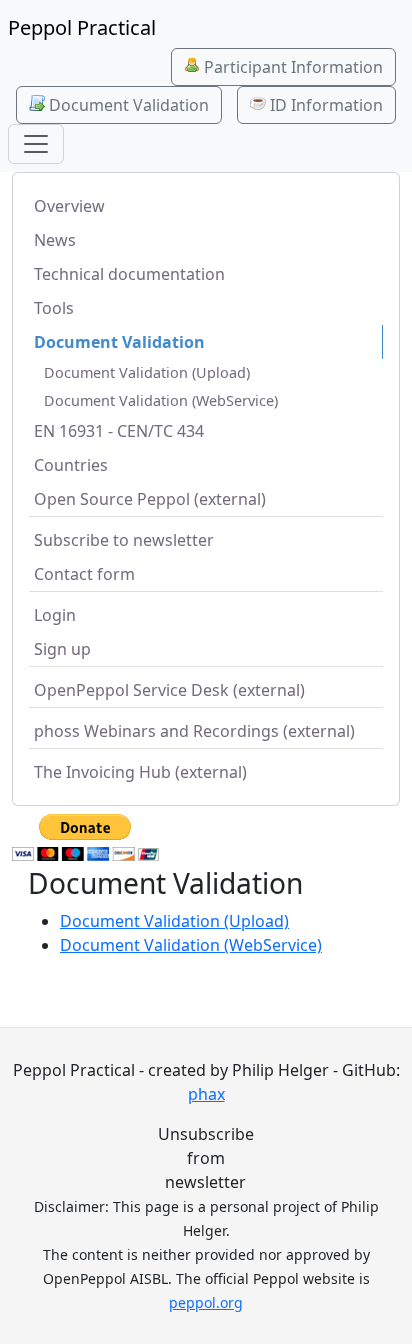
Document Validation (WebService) (161, 400)
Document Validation (127, 105)
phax (206, 1094)
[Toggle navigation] (36, 144)
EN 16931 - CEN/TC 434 (119, 431)
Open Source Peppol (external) (150, 499)
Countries (71, 465)
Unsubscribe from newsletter (206, 1158)
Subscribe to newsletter (124, 540)
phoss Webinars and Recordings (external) (194, 731)
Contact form (84, 574)
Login (55, 615)
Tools (54, 308)
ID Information (324, 105)
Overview (69, 206)
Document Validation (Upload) (147, 372)
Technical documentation (129, 274)
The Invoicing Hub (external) (140, 772)
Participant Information (291, 67)
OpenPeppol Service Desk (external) (169, 690)
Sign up (62, 649)
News (55, 240)
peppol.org (206, 1302)
